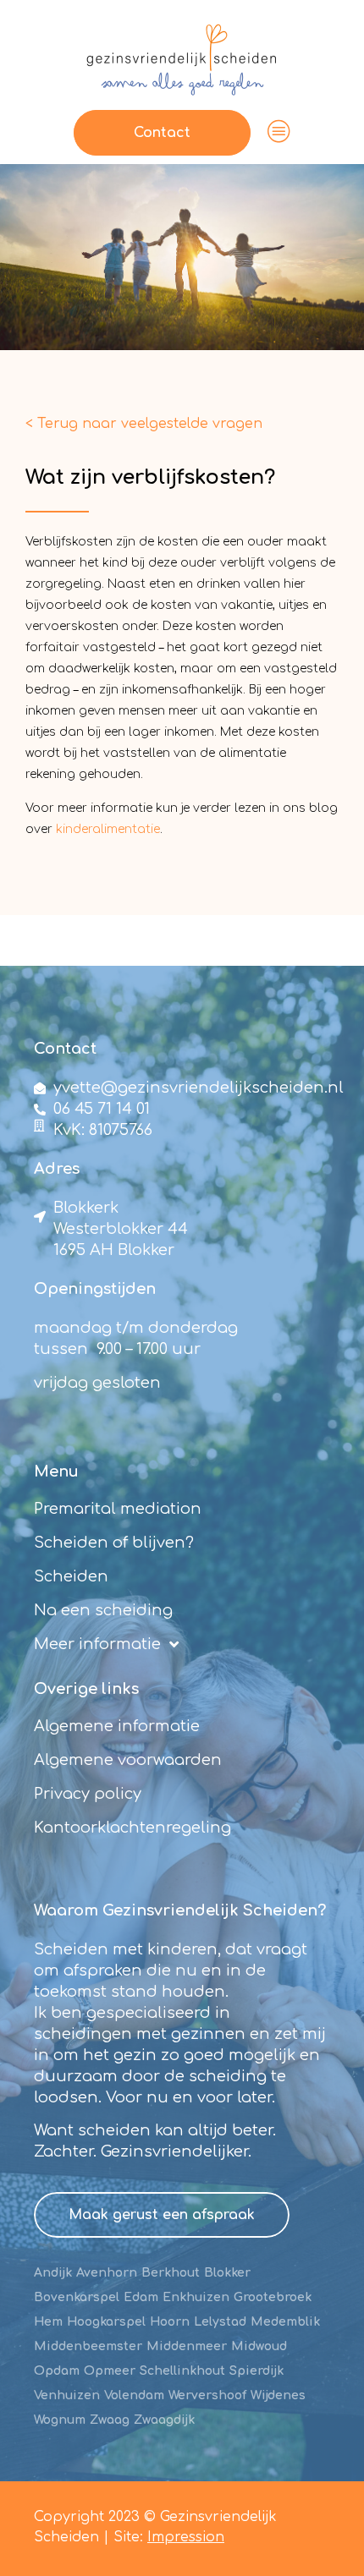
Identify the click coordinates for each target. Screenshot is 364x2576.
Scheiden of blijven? (114, 1543)
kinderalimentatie (108, 829)
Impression (186, 2537)
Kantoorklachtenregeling (132, 1828)
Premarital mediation (118, 1509)
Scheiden (71, 1576)
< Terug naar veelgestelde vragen (144, 424)
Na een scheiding (103, 1610)
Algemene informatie (117, 1726)
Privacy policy (88, 1794)
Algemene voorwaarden (128, 1760)
